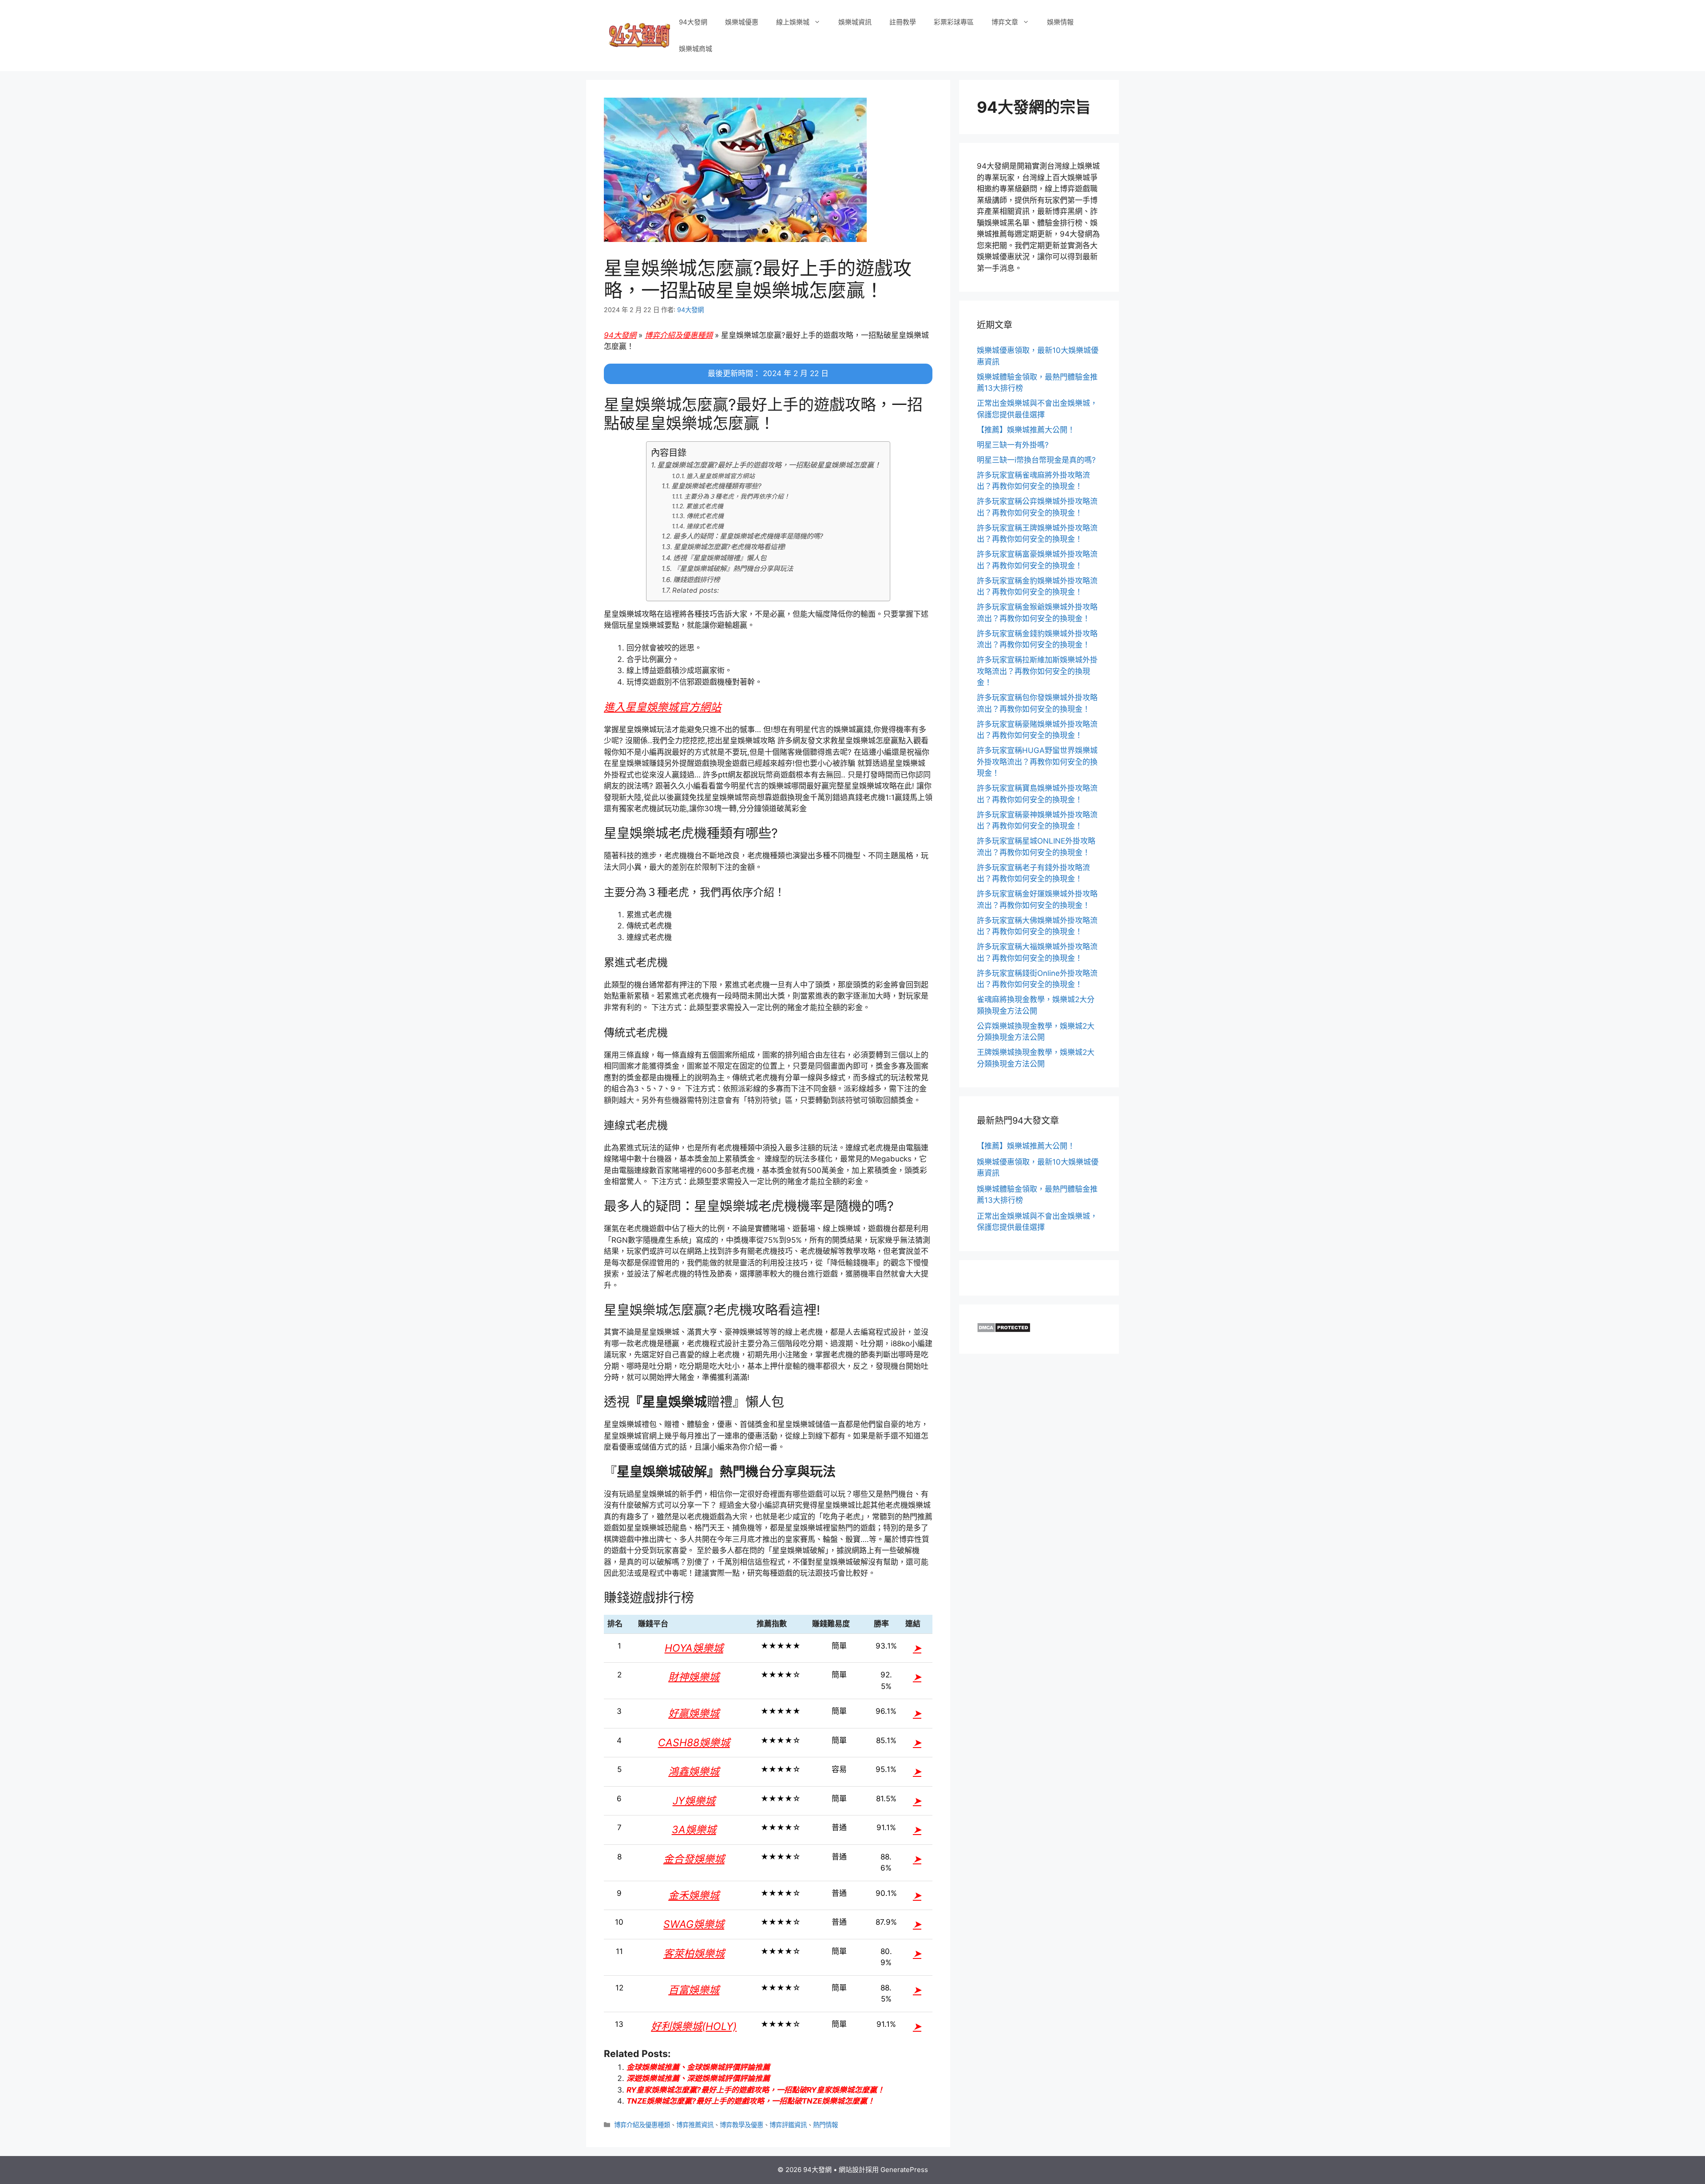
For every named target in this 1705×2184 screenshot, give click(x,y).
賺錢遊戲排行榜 (696, 580)
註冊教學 (903, 22)
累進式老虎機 (705, 506)
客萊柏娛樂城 (694, 1954)
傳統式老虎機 (705, 516)
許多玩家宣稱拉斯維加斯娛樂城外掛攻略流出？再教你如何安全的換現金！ (1037, 671)
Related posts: (696, 590)
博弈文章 (1005, 22)
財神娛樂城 (694, 1677)
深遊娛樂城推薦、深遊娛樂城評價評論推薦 (698, 2078)
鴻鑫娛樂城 (694, 1772)
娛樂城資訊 (855, 22)
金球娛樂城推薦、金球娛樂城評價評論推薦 (698, 2067)
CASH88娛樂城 (694, 1743)
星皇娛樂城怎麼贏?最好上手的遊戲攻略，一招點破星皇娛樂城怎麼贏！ (769, 465)
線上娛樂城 (793, 22)
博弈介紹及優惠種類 (679, 335)
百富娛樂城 (694, 1990)
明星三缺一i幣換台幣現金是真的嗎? (1036, 460)
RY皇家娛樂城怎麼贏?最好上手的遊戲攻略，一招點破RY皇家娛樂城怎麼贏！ (755, 2090)
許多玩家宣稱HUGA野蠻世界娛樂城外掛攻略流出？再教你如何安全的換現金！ (1037, 762)
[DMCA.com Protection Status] (1004, 1330)
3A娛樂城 (694, 1830)
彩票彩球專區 (954, 22)
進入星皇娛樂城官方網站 (721, 476)
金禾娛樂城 (694, 1895)
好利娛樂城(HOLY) (694, 2026)
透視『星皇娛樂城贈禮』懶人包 (720, 558)
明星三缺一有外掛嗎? (1013, 445)
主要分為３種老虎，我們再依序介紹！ (737, 496)
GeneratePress (904, 2170)
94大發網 (693, 22)
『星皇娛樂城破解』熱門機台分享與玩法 (733, 569)
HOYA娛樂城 (694, 1648)
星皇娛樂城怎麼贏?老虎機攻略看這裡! (730, 547)
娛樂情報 (1060, 22)
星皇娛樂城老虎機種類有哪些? (716, 486)
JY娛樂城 (694, 1801)
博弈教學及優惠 (741, 2125)
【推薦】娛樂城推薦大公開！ (1026, 430)
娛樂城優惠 (742, 22)
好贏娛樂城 (694, 1713)
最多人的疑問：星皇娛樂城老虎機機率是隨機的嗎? (748, 536)
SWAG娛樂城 (694, 1924)
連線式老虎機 (705, 526)
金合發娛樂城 (694, 1859)
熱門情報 (825, 2125)
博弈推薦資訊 (695, 2125)
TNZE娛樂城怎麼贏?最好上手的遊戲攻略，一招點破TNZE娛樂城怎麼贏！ (751, 2101)
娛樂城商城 (696, 49)
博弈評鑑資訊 (788, 2125)
